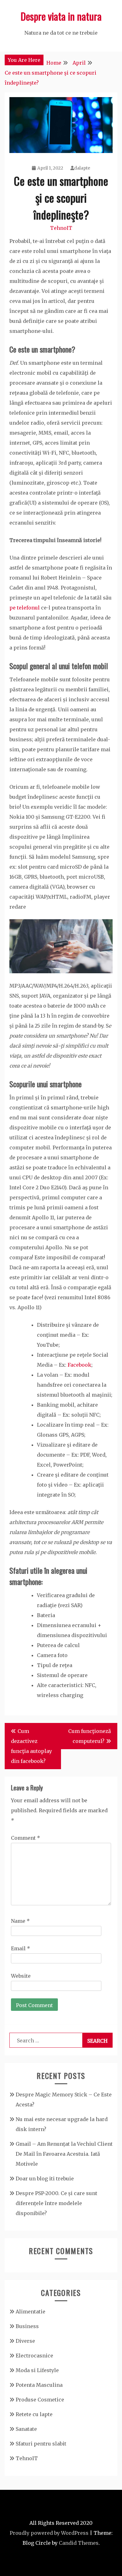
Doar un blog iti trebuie (45, 2179)
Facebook (79, 1365)
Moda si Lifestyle (37, 2370)
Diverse (25, 2341)
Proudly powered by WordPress (49, 2533)
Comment (25, 1838)
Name (20, 1921)
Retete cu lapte (34, 2414)
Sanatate (26, 2429)
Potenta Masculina (39, 2385)
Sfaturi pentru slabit (41, 2444)
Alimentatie (30, 2312)
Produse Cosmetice (40, 2400)
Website (21, 1976)
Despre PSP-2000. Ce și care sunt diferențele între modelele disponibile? (56, 2203)
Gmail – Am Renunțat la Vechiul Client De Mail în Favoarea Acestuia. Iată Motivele (64, 2154)
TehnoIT (61, 228)
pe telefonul (25, 608)
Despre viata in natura (61, 16)
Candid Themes (79, 2543)
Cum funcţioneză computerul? (90, 1736)
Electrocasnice (34, 2356)
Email (20, 1948)
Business (27, 2326)
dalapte (82, 168)
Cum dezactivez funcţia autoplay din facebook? (31, 1746)
